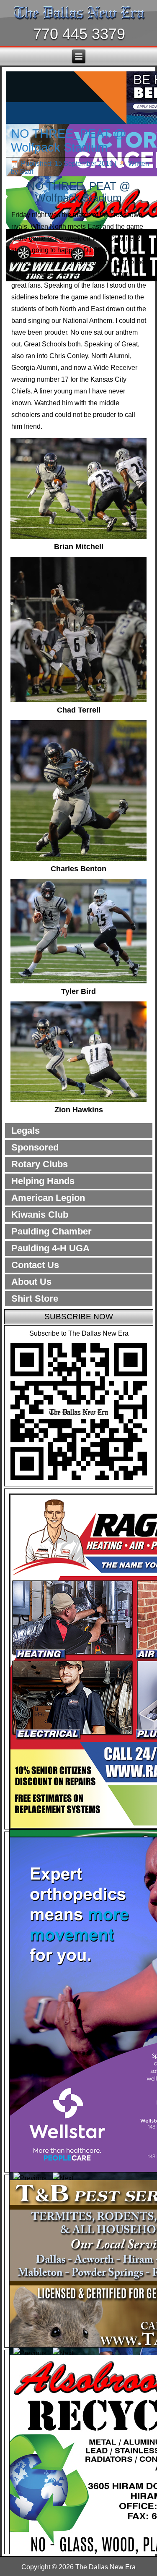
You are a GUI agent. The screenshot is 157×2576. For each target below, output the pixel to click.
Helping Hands (43, 1181)
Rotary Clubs (40, 1164)
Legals (26, 1131)
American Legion (48, 1198)
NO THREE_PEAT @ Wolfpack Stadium (68, 140)
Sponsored (35, 1147)
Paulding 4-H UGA (50, 1248)
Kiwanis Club (40, 1215)
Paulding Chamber (51, 1231)
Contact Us (35, 1265)
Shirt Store (35, 1298)
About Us (31, 1282)
